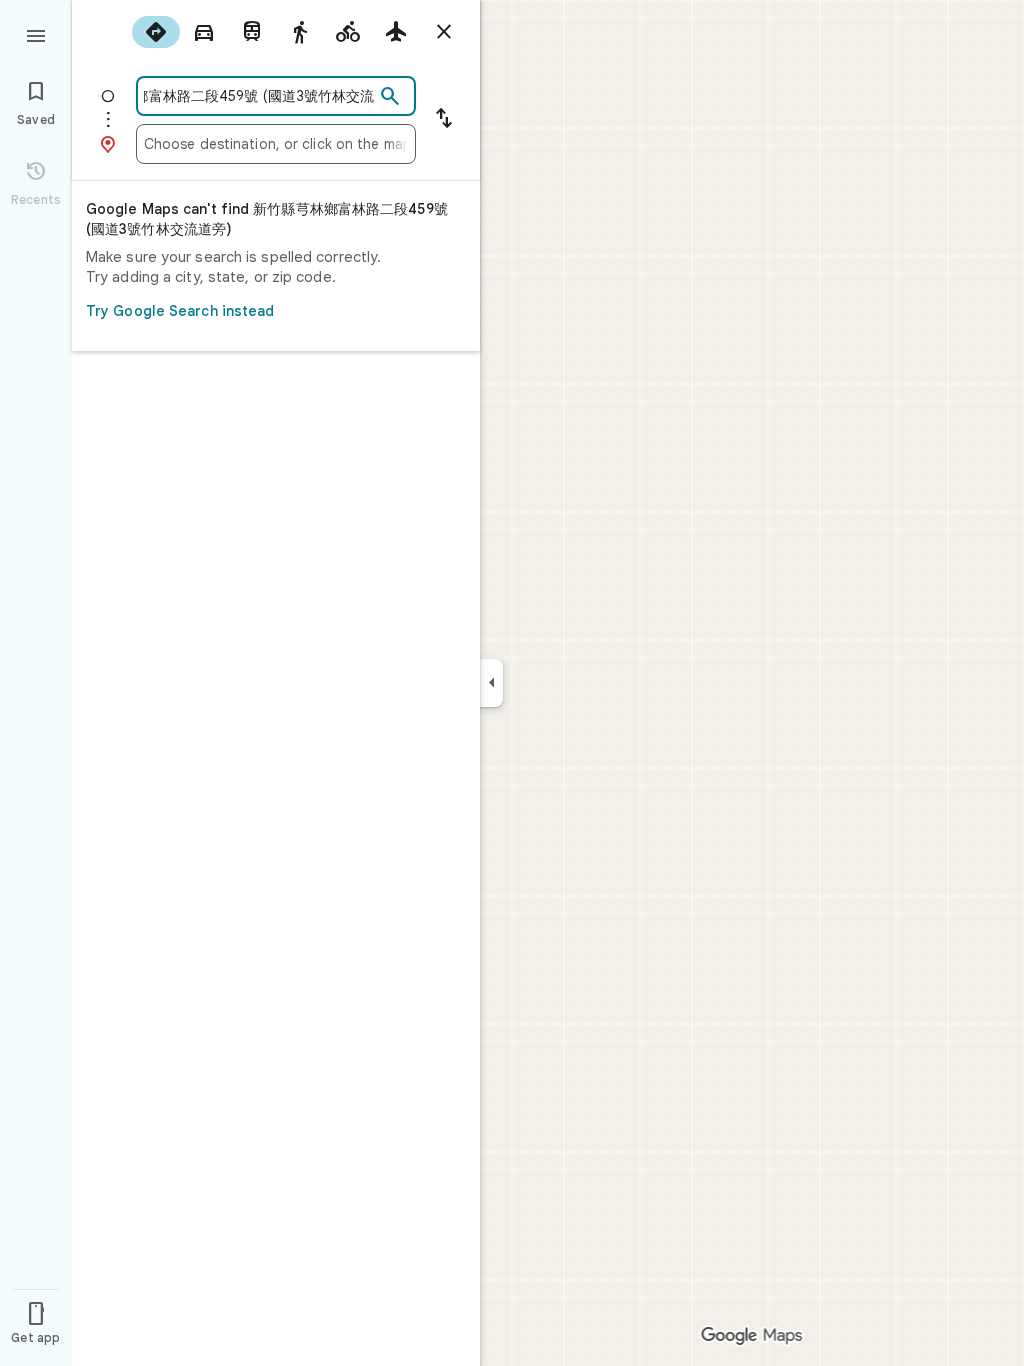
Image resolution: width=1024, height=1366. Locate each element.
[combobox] (259, 96)
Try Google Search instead (180, 311)
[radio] (156, 32)
